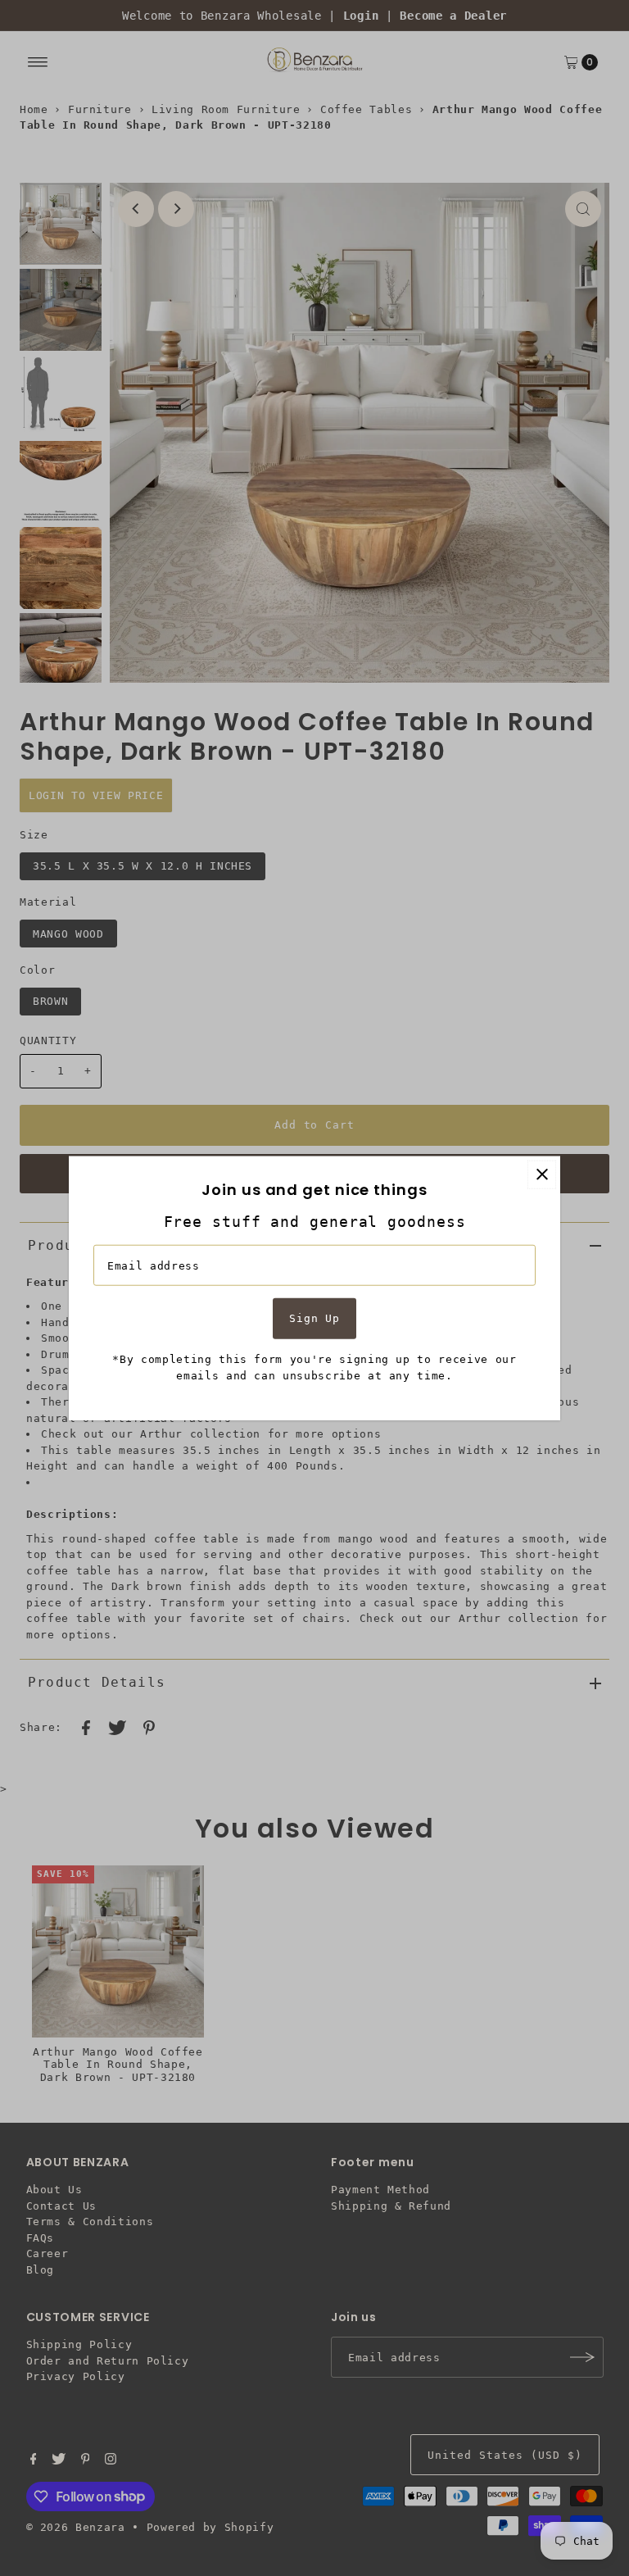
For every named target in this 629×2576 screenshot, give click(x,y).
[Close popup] (542, 1174)
